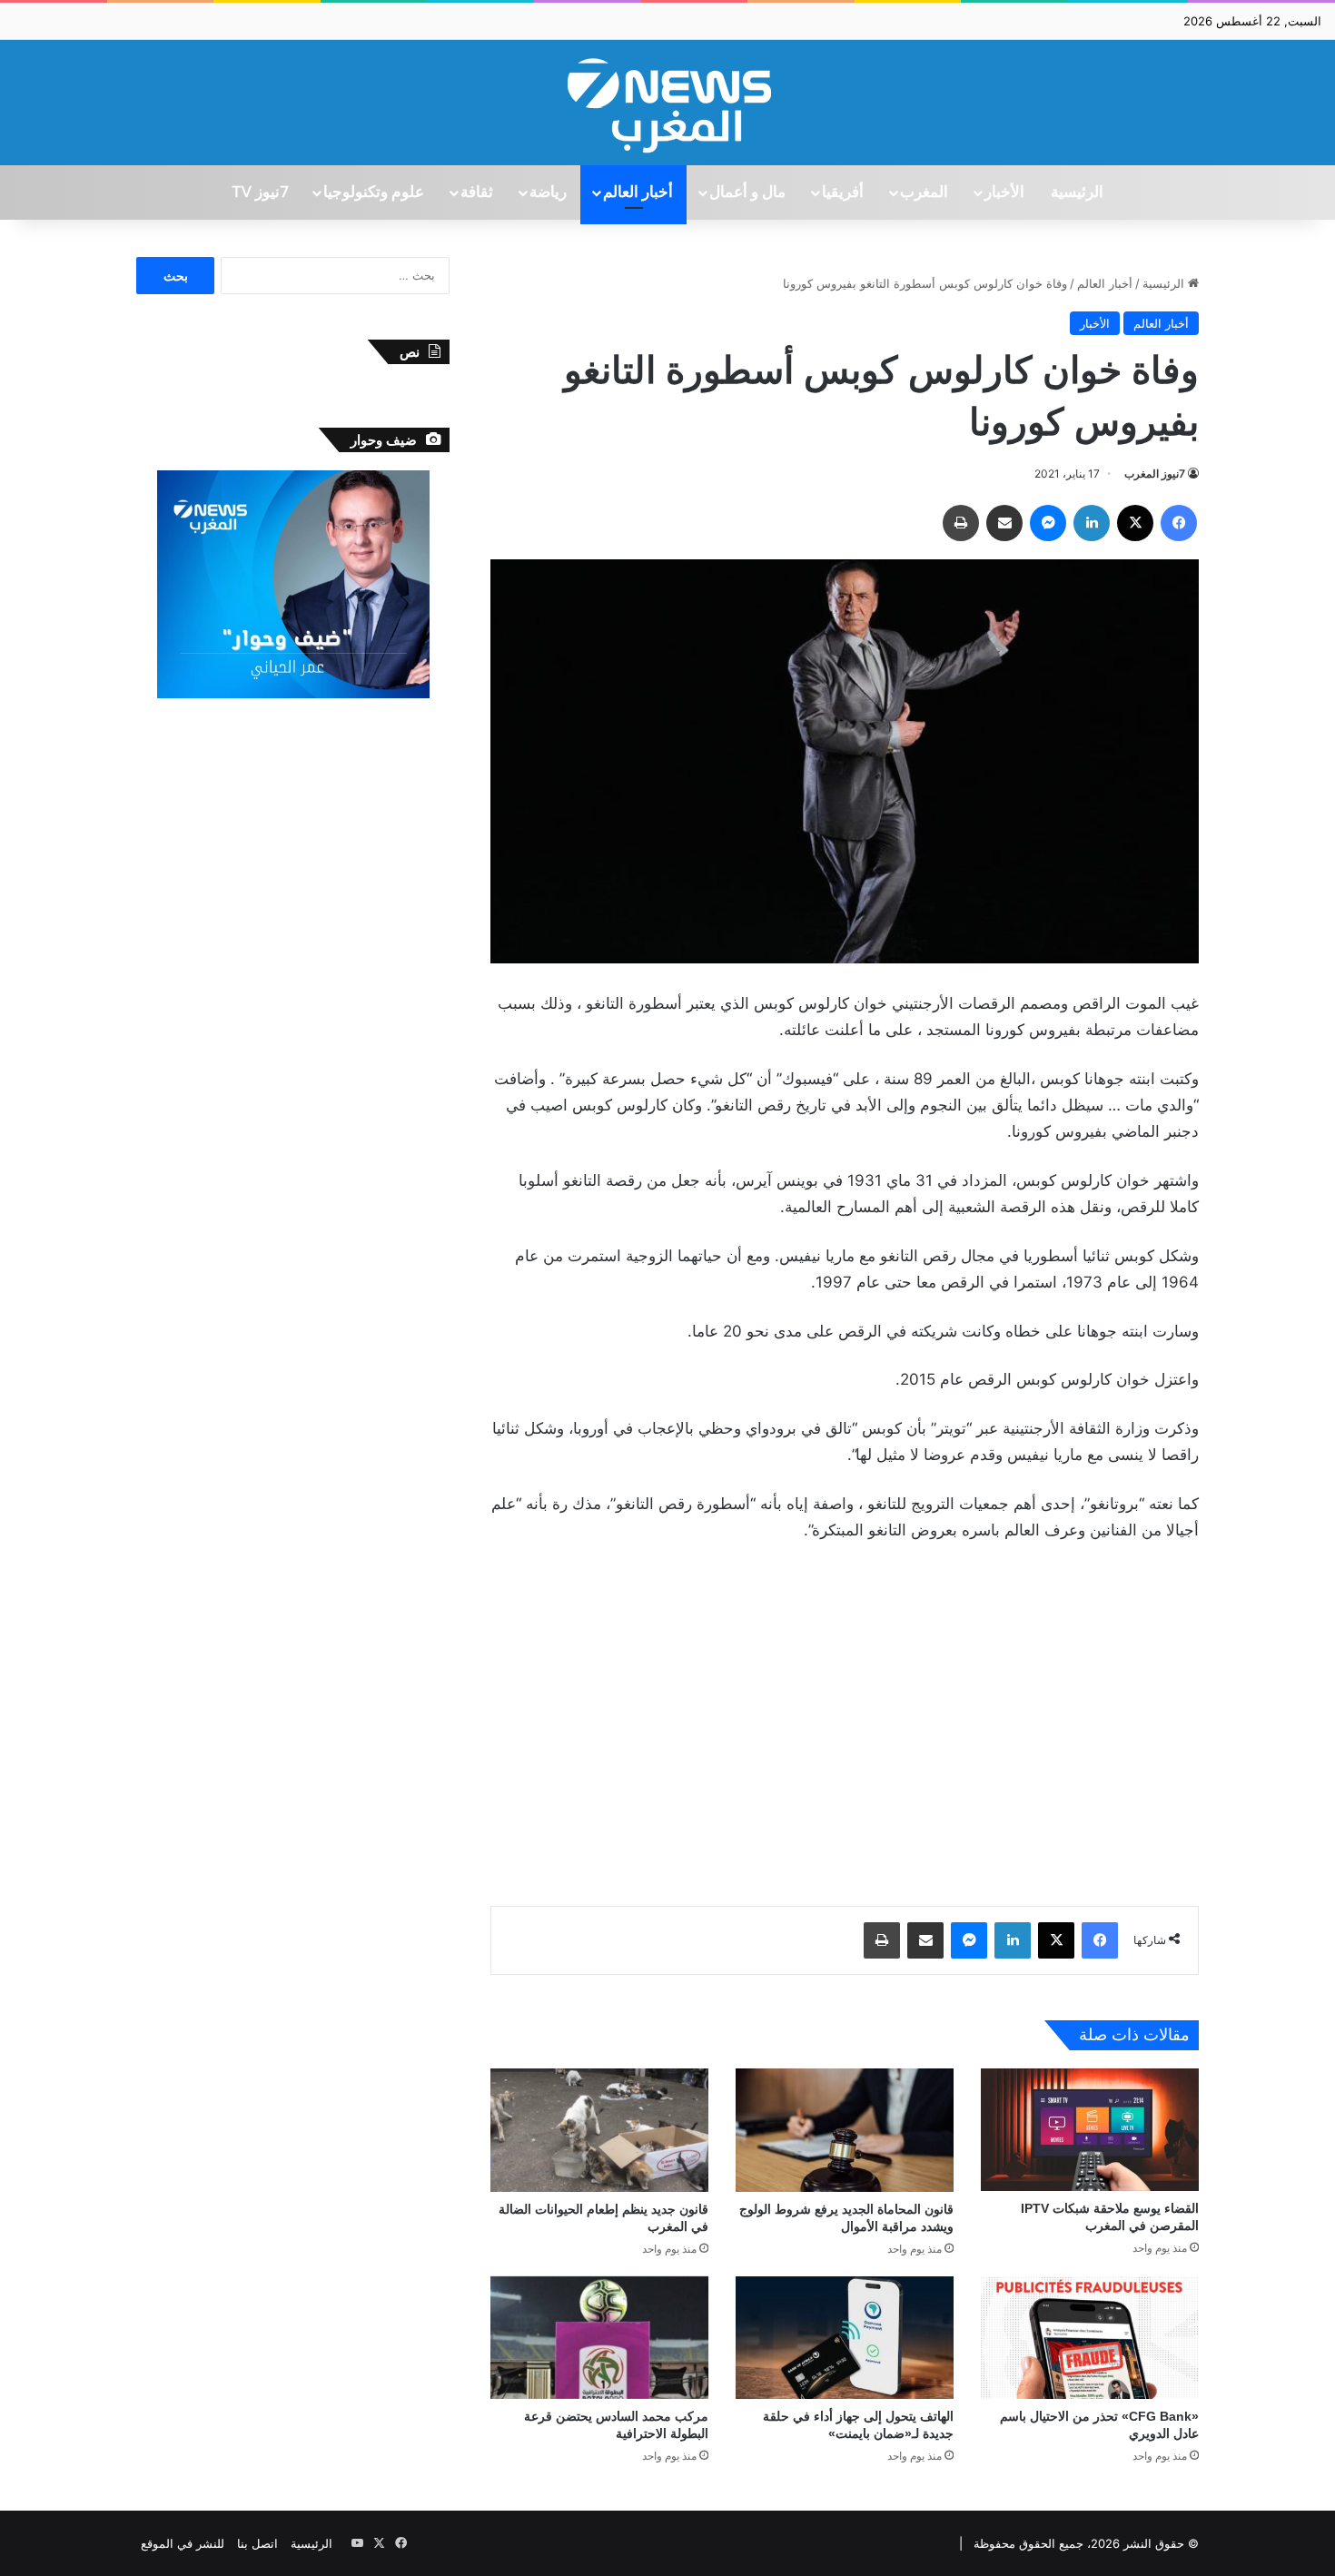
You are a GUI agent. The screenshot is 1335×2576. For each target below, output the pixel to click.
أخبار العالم (638, 192)
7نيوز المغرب (1155, 474)
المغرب (924, 192)
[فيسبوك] (1179, 523)
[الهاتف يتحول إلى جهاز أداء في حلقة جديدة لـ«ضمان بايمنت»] (845, 2338)
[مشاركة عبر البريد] (1004, 523)
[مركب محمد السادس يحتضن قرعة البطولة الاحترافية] (599, 2338)
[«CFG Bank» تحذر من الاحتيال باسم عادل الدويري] (1090, 2338)
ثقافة (477, 192)
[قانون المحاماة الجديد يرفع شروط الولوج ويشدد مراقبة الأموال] (845, 2130)
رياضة (548, 192)
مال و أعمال (747, 192)
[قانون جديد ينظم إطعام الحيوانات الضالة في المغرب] (599, 2130)
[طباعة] (961, 523)
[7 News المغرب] (667, 103)
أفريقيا (843, 192)
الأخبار (1004, 192)
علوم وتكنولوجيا (374, 192)
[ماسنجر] (1048, 523)
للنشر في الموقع (183, 2543)
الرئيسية (1077, 192)
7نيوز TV (260, 192)
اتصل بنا (257, 2543)
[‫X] (1135, 523)
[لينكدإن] (1092, 523)
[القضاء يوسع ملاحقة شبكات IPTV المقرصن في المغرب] (1090, 2130)
